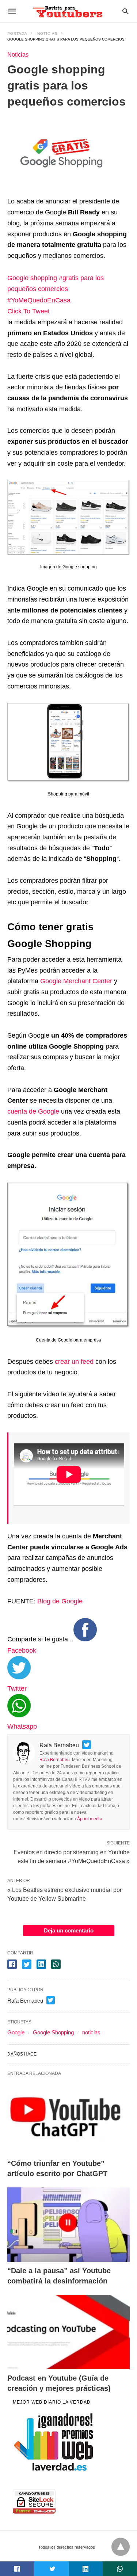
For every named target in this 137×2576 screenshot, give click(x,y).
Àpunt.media (90, 1819)
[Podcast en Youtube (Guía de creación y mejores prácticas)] (68, 2332)
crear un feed (74, 1362)
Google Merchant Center (76, 981)
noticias (91, 2032)
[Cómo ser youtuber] (68, 11)
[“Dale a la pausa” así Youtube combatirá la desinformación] (68, 2225)
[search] (125, 11)
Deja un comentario (69, 1930)
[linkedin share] (41, 1964)
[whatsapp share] (56, 1964)
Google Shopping (53, 2032)
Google (16, 2032)
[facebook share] (12, 1964)
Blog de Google (60, 1601)
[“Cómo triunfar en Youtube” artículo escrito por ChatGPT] (68, 2117)
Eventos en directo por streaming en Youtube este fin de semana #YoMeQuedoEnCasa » (72, 1856)
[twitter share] (27, 1964)
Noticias (47, 33)
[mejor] (54, 2470)
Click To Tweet (28, 311)
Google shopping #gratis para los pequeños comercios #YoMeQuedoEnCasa (56, 289)
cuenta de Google (33, 1111)
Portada (17, 33)
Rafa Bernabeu (55, 1760)
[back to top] (121, 2547)
